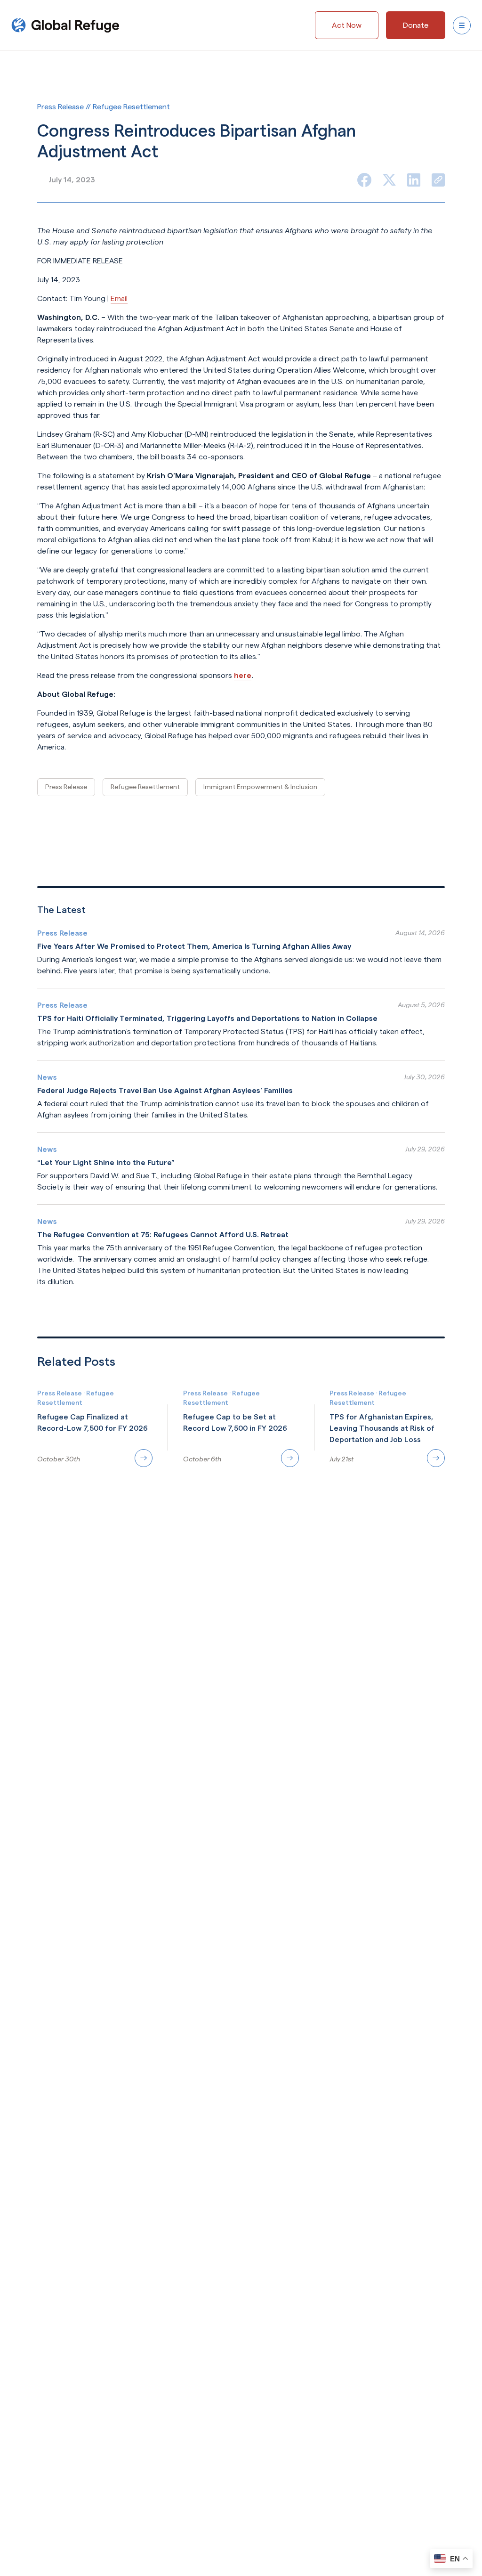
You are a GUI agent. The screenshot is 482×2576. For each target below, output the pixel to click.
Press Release (66, 787)
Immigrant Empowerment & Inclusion (260, 787)
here (243, 675)
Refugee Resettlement (145, 787)
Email (119, 298)
